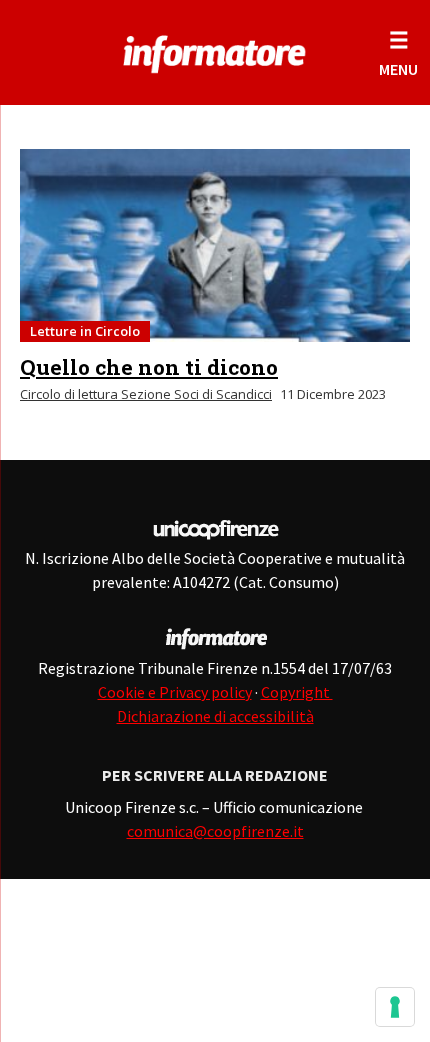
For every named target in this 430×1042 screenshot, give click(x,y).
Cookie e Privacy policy (175, 692)
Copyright (297, 692)
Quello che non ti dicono (149, 367)
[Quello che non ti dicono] (215, 245)
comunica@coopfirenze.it (215, 831)
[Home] (214, 50)
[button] (398, 52)
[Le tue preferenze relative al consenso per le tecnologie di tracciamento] (395, 1007)
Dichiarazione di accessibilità (215, 716)
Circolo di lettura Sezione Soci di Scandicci (146, 394)
